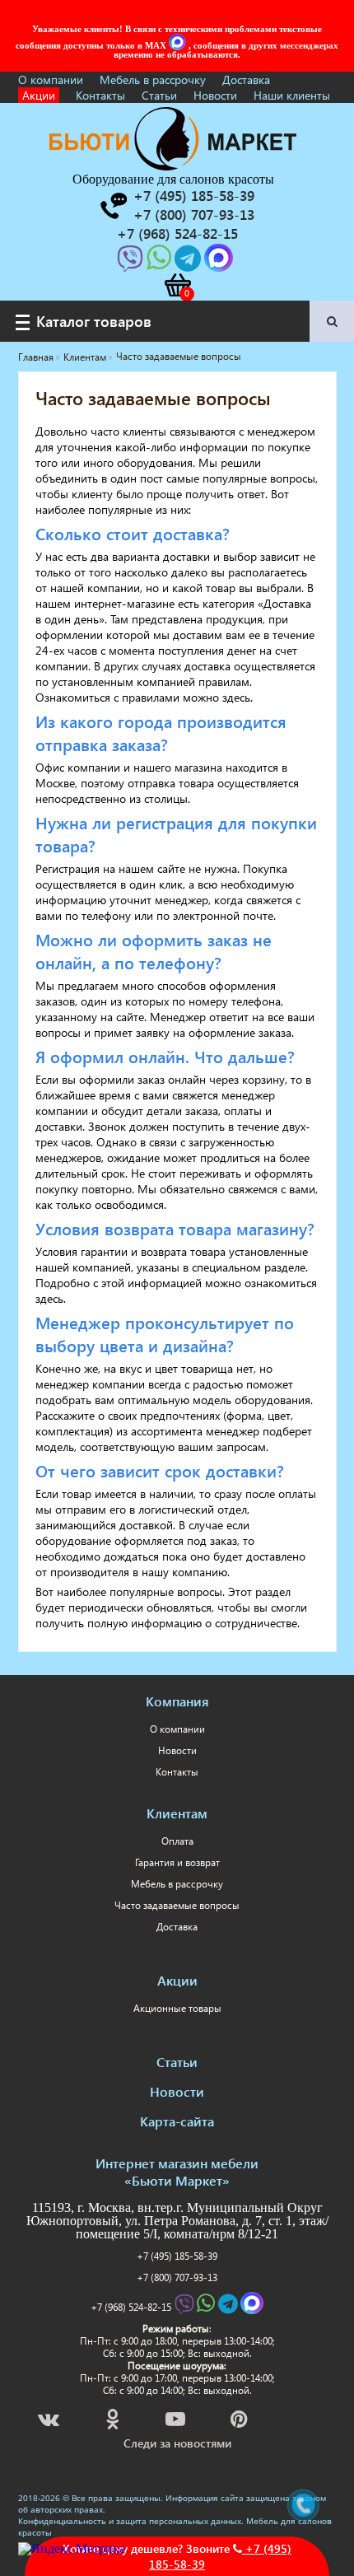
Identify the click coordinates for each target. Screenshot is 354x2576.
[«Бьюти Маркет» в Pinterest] (240, 2422)
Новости (215, 95)
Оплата (177, 1841)
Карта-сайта (177, 2121)
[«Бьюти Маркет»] (173, 166)
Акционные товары (177, 2008)
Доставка (246, 79)
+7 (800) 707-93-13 (177, 2277)
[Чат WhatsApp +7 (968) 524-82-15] (161, 263)
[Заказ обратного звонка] (113, 206)
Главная (36, 357)
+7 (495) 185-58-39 (177, 2256)
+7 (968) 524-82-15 (131, 2307)
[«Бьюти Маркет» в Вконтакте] (50, 2422)
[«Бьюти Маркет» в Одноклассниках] (114, 2422)
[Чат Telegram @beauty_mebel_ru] (189, 263)
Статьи (159, 95)
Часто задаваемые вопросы (177, 1905)
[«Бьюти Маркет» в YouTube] (177, 2422)
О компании (51, 79)
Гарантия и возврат (177, 1862)
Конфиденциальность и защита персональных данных (130, 2521)
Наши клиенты (292, 95)
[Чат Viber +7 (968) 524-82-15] (132, 263)
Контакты (100, 95)
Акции (39, 95)
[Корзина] (177, 285)
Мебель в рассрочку (153, 79)
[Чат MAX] (179, 45)
